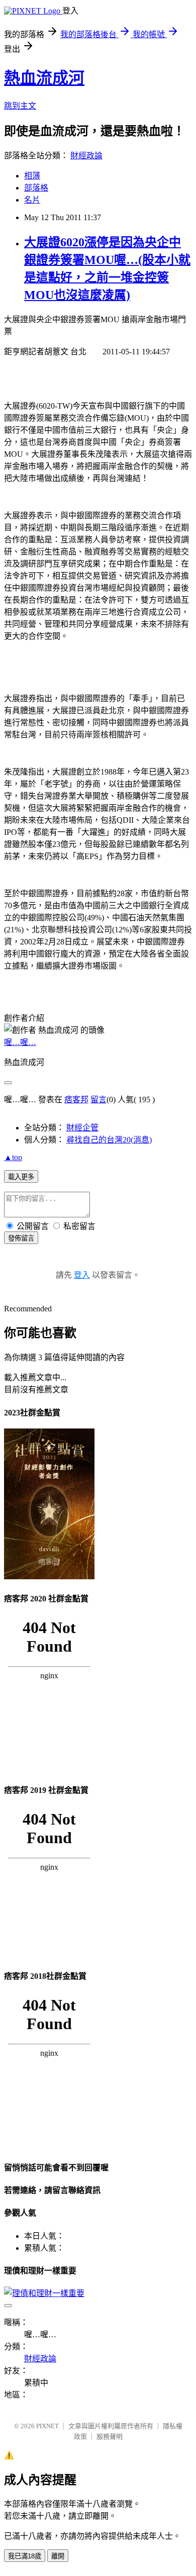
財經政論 (86, 156)
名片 (32, 200)
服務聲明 (110, 2437)
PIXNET (47, 2426)
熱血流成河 (44, 78)
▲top (13, 1157)
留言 (99, 1100)
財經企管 (82, 1128)
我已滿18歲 (25, 2556)
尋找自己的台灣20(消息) (109, 1140)
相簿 (32, 176)
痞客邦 (76, 1100)
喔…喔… (20, 1042)
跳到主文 (20, 106)
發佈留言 (21, 1238)
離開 (58, 2556)
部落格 (36, 188)
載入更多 (21, 1177)
